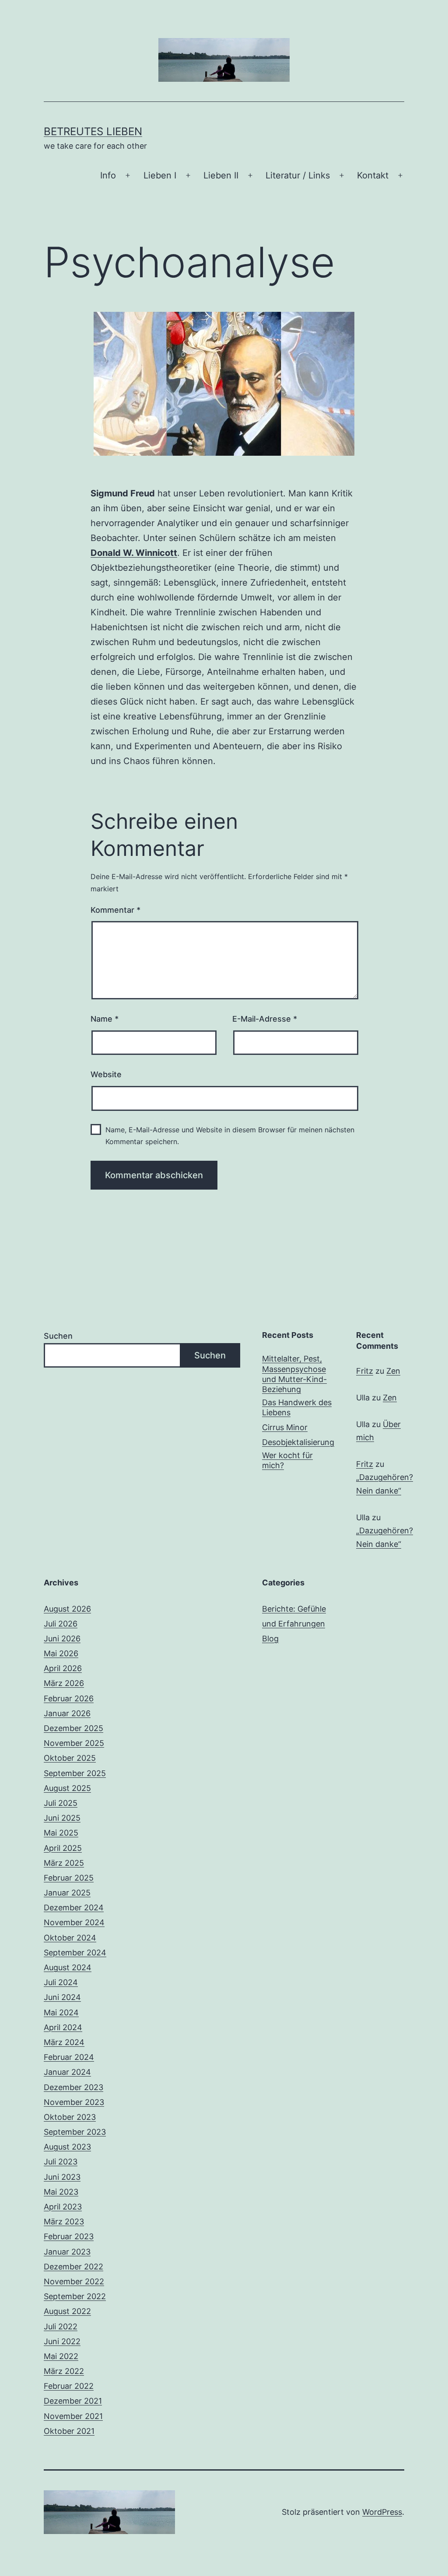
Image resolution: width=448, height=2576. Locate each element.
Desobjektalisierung (298, 1442)
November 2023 (74, 2102)
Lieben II (221, 175)
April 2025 (63, 1848)
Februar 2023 (69, 2236)
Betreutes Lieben (93, 131)
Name (105, 1019)
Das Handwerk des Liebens (297, 1407)
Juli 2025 (61, 1803)
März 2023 (64, 2222)
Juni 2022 (62, 2341)
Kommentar (115, 910)
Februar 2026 (69, 1698)
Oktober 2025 (70, 1758)
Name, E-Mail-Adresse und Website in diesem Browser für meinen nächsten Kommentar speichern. (230, 1136)
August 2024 (68, 1967)
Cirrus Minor (285, 1427)
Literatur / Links (298, 175)
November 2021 (73, 2416)
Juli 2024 (61, 1982)
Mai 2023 (61, 2192)
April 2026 (63, 1668)
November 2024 (74, 1922)
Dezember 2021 (73, 2401)
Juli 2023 (61, 2162)
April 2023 (63, 2207)
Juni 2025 (62, 1818)
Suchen (58, 1336)
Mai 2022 (61, 2356)
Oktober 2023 (70, 2117)
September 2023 (75, 2132)
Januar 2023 (67, 2252)
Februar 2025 (69, 1878)
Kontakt (373, 175)
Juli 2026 (61, 1624)
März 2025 (64, 1863)
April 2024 (63, 2027)
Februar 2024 (69, 2057)
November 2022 (74, 2281)
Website (106, 1074)
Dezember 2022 (73, 2267)
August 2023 (67, 2147)
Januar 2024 (67, 2072)
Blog (270, 1639)
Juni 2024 (62, 1997)
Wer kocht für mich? (287, 1460)
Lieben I (160, 175)
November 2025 (74, 1743)
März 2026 (64, 1683)
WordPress (382, 2512)
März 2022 (64, 2371)
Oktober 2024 (70, 1938)
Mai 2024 (61, 2012)
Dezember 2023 (73, 2087)
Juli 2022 (61, 2326)
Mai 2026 (61, 1653)
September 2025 (75, 1773)
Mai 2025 (61, 1833)
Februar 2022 (69, 2386)
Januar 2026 (67, 1713)
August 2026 (67, 1609)
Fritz (365, 1371)
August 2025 (67, 1788)
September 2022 (75, 2296)
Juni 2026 (62, 1639)
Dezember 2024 (74, 1908)
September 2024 (75, 1953)
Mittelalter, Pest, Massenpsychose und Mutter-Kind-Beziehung (294, 1374)
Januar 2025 (67, 1893)
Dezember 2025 (73, 1728)
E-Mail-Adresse (265, 1019)
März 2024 (64, 2042)
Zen (393, 1371)
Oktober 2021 (69, 2431)
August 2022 (67, 2311)
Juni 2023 (62, 2177)
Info (108, 175)
